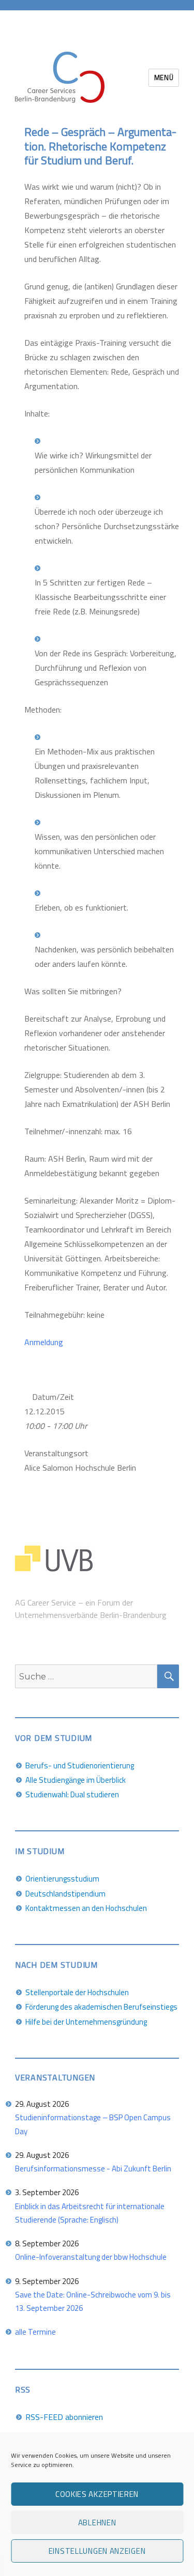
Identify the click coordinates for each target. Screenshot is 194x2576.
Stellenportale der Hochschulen (77, 1992)
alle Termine (35, 2332)
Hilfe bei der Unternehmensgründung (86, 2022)
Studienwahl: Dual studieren (72, 1794)
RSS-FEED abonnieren (64, 2417)
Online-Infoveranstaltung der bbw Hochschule (91, 2257)
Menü (164, 78)
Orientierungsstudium (62, 1879)
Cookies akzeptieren (97, 2494)
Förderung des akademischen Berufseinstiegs (101, 2007)
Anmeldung (44, 1342)
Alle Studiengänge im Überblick (76, 1780)
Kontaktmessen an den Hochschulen (86, 1908)
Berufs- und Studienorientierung (80, 1765)
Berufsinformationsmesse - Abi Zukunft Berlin (93, 2169)
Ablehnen (97, 2523)
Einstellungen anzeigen (97, 2551)
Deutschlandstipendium (65, 1894)
